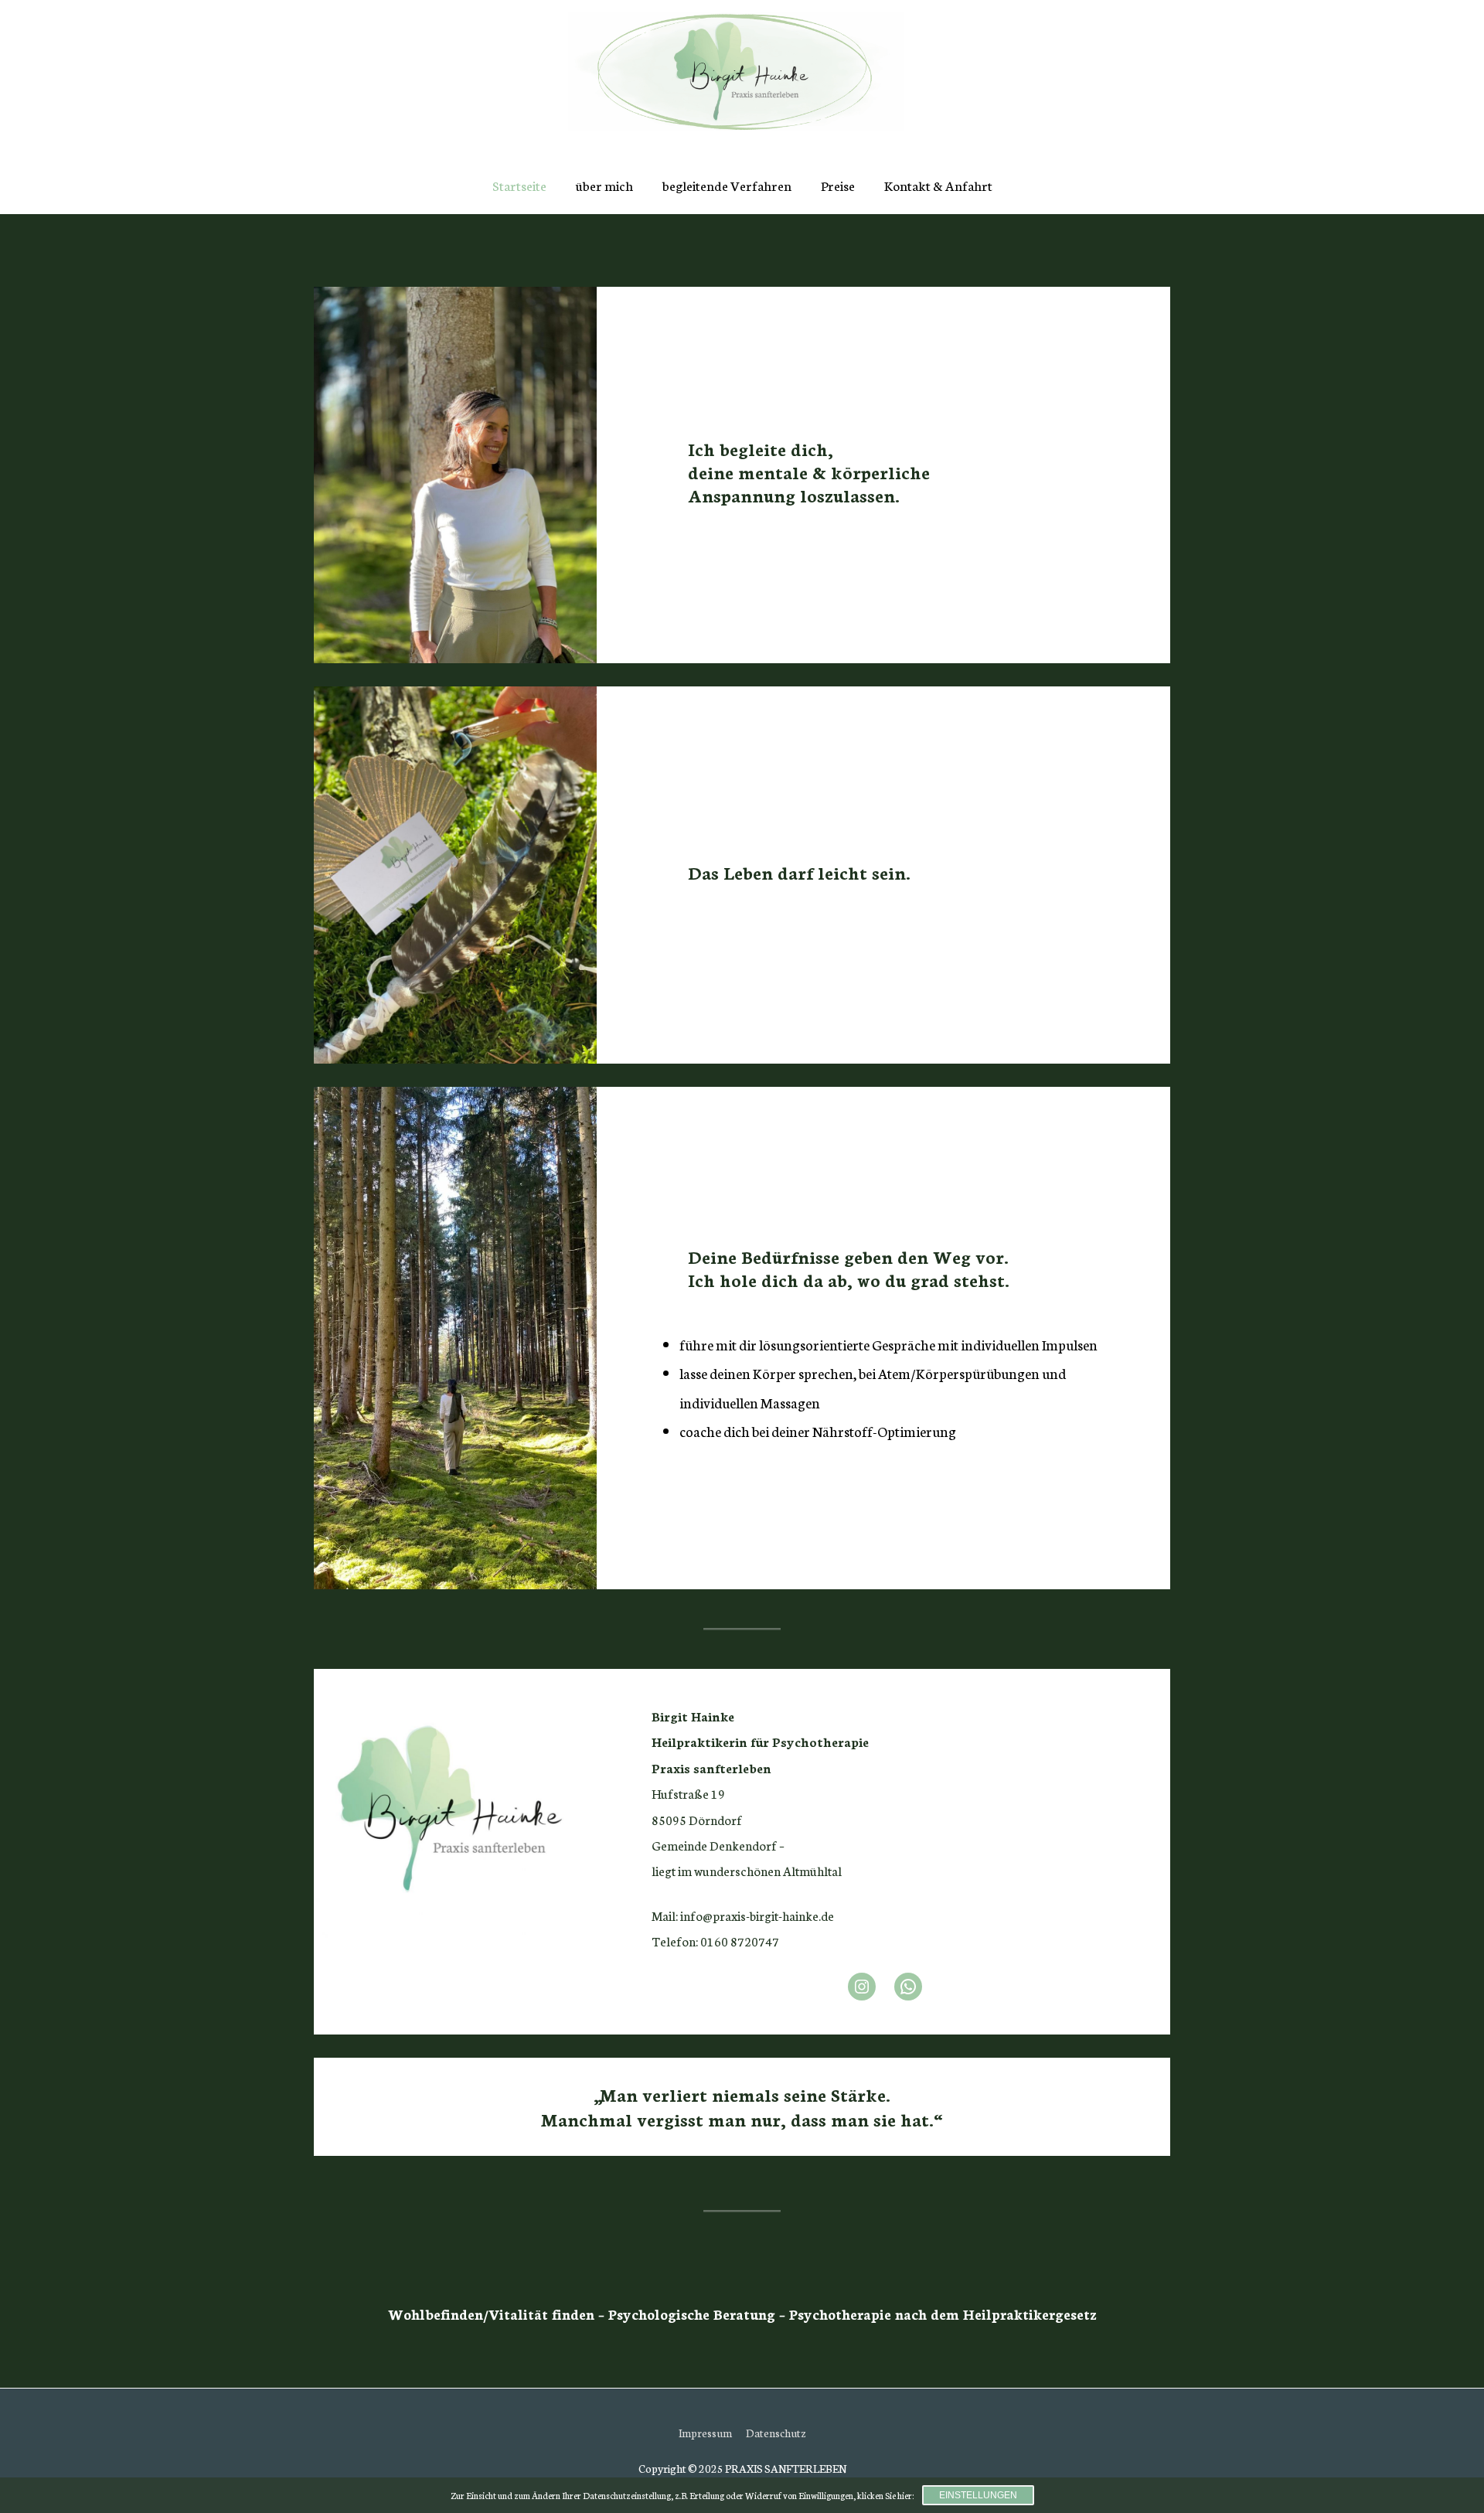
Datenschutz (776, 2433)
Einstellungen (978, 2495)
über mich (604, 185)
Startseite (519, 185)
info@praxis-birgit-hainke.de (757, 1915)
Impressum (705, 2433)
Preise (838, 185)
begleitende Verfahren (727, 185)
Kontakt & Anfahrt (938, 185)
